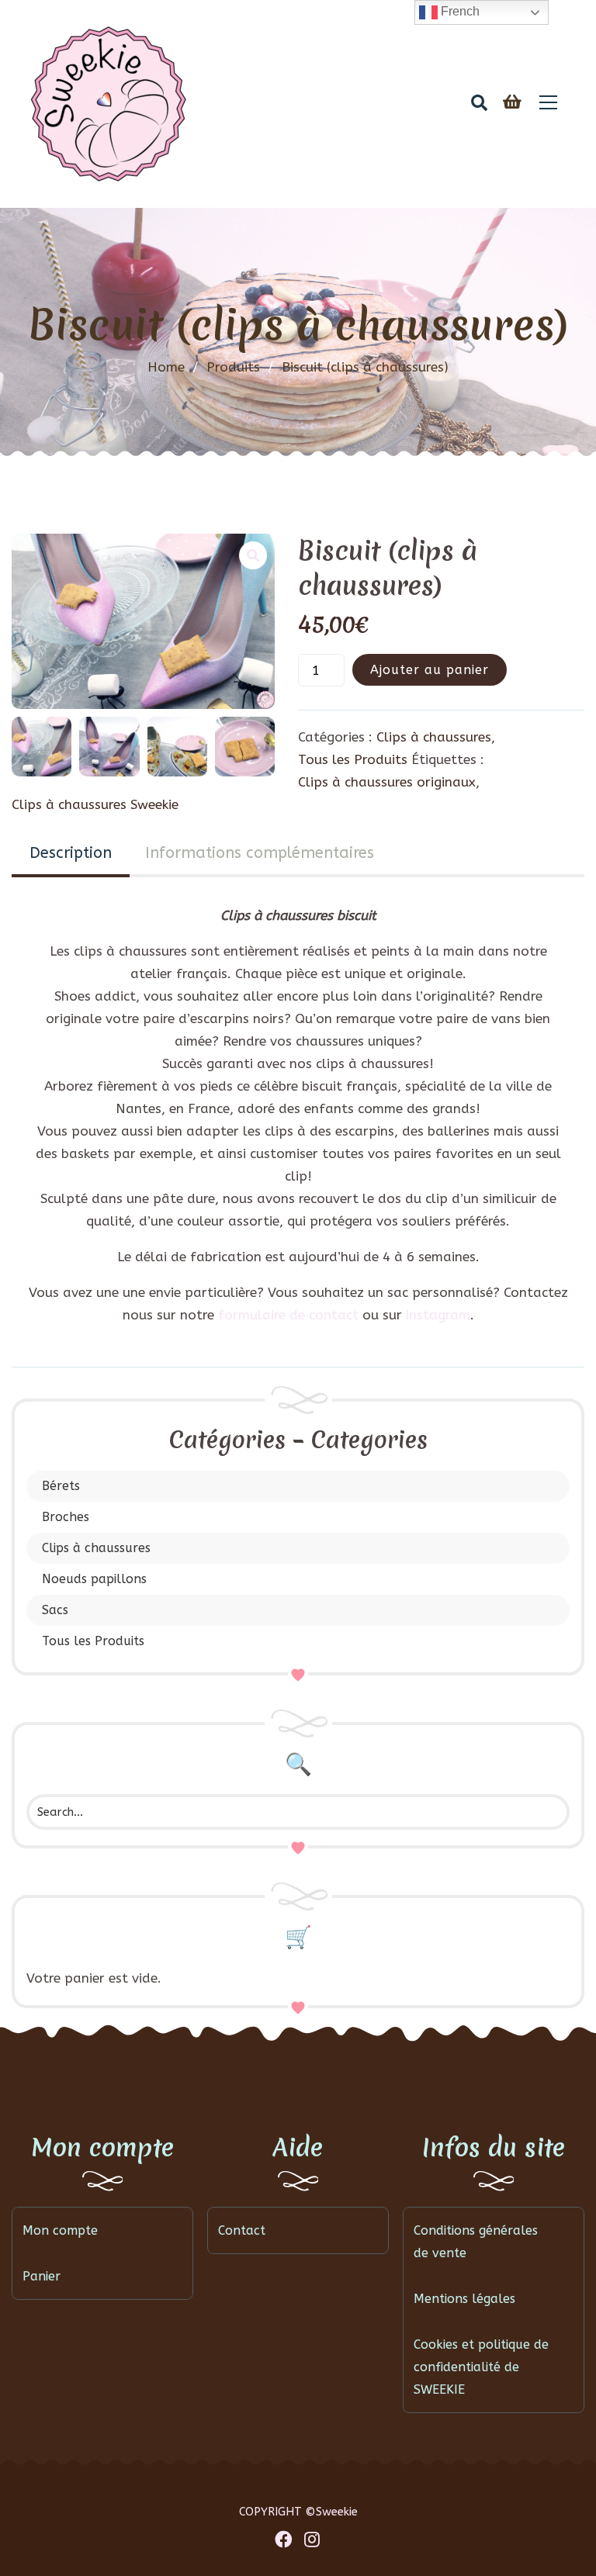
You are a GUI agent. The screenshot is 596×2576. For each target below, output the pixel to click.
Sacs (55, 1610)
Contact (242, 2230)
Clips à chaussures (96, 1548)
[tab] (71, 854)
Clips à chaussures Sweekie (95, 804)
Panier (42, 2276)
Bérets (61, 1486)
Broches (66, 1517)
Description (71, 853)
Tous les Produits (93, 1641)
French (459, 11)
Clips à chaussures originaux (387, 782)
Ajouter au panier (430, 670)
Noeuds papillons (94, 1579)
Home (166, 367)
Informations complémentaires (260, 853)
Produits (240, 367)
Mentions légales (464, 2299)
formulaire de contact (288, 1315)
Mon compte (60, 2230)
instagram (438, 1315)
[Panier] (512, 103)
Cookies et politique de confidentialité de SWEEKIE (481, 2367)
